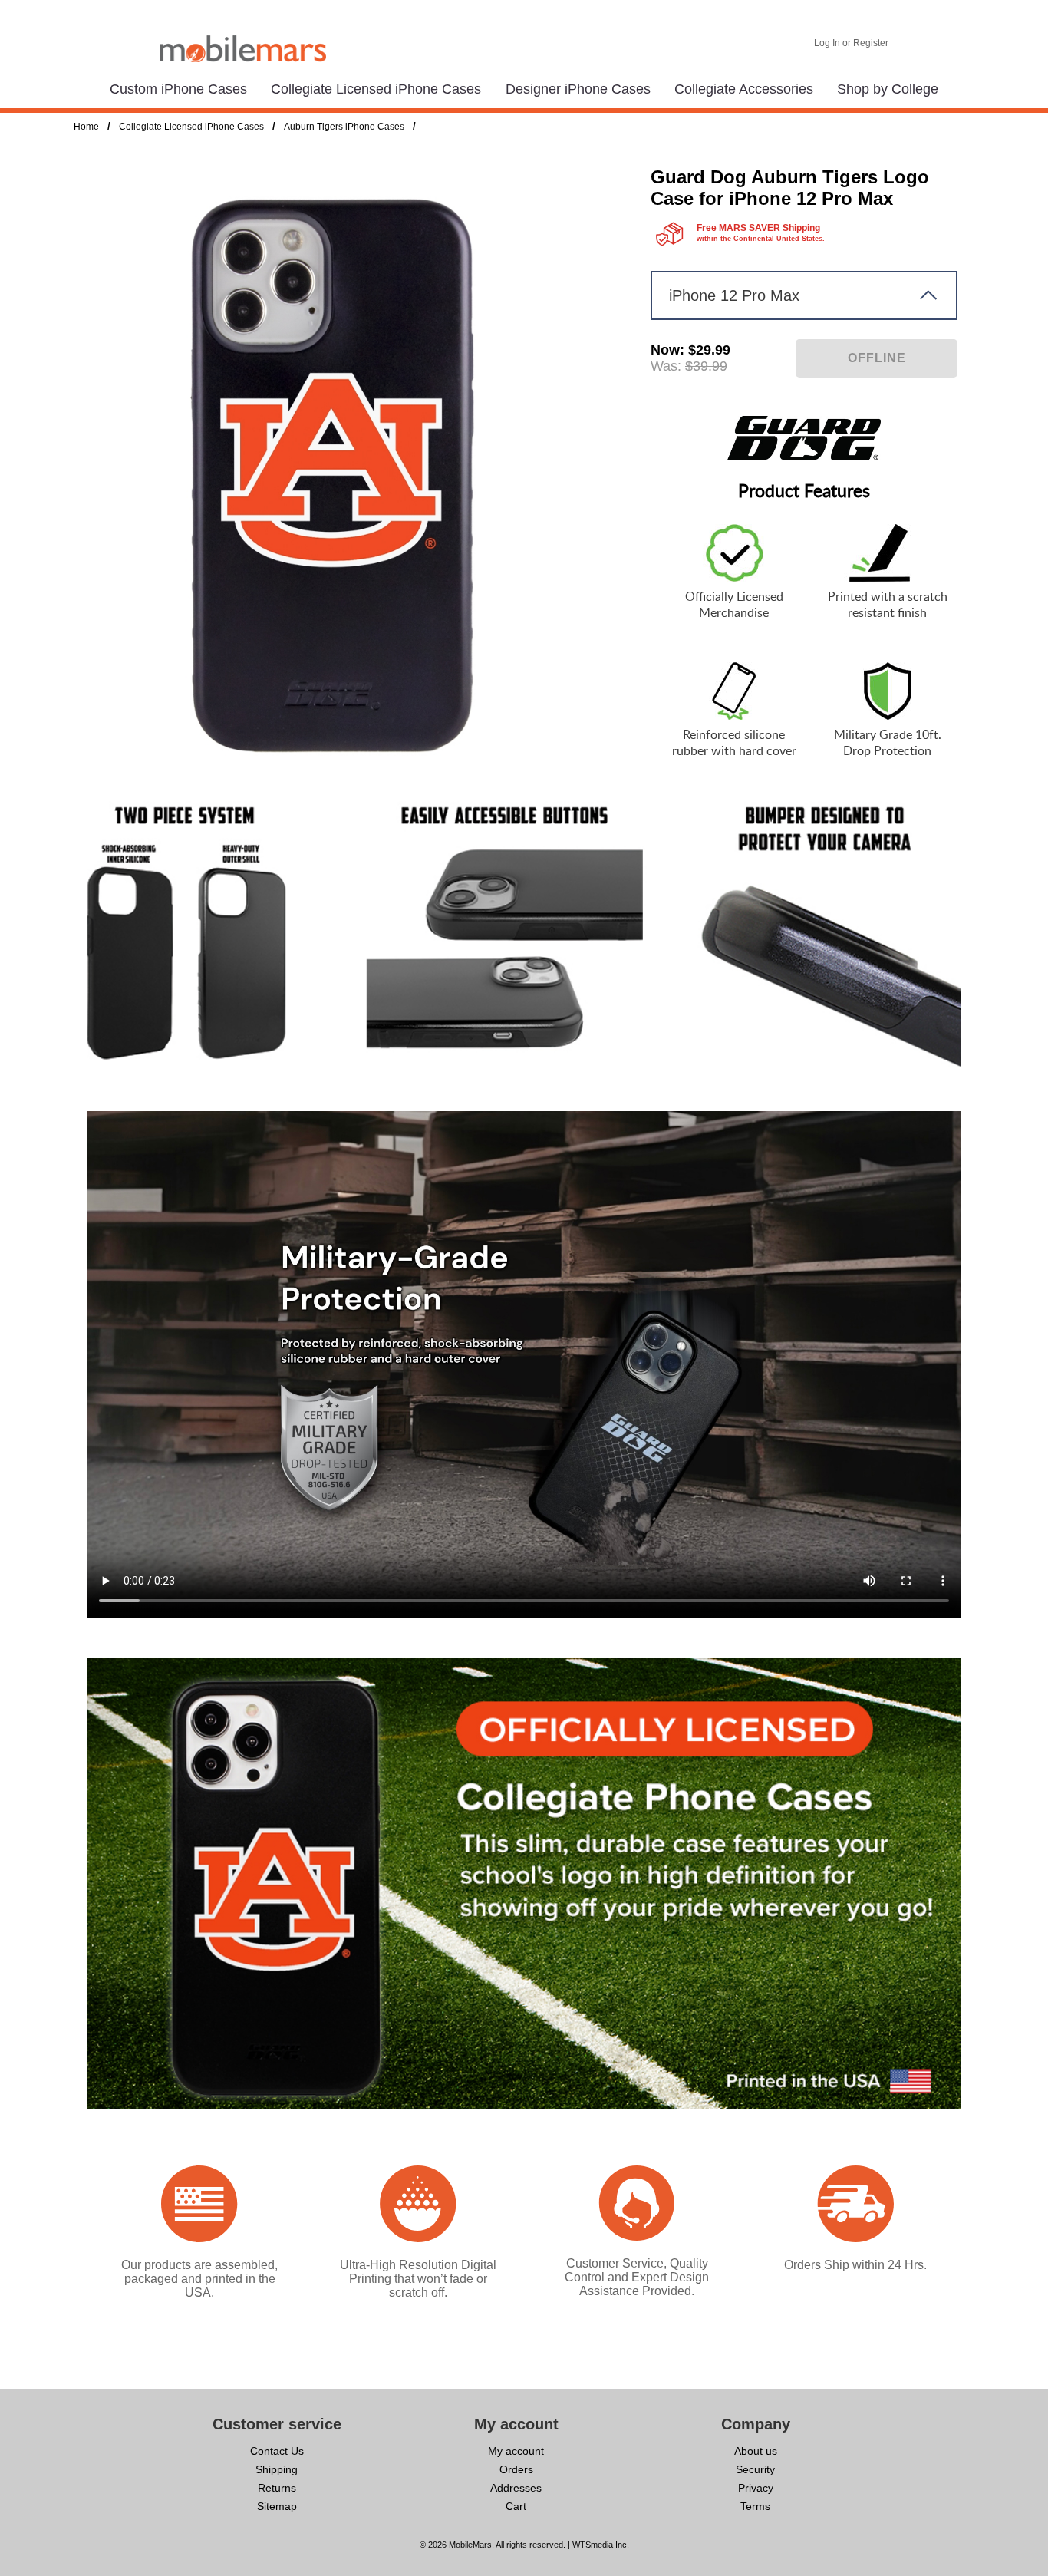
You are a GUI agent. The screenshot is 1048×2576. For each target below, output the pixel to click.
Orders (516, 2469)
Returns (277, 2488)
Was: (666, 366)
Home (86, 127)
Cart (516, 2506)
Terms (755, 2506)
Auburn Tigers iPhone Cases (344, 127)
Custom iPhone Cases (178, 89)
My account (516, 2451)
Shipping (277, 2469)
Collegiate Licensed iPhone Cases (376, 89)
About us (756, 2451)
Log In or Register (851, 43)
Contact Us (277, 2451)
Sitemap (277, 2506)
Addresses (516, 2488)
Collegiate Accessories (744, 89)
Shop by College (888, 89)
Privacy (756, 2488)
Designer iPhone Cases (578, 89)
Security (755, 2469)
